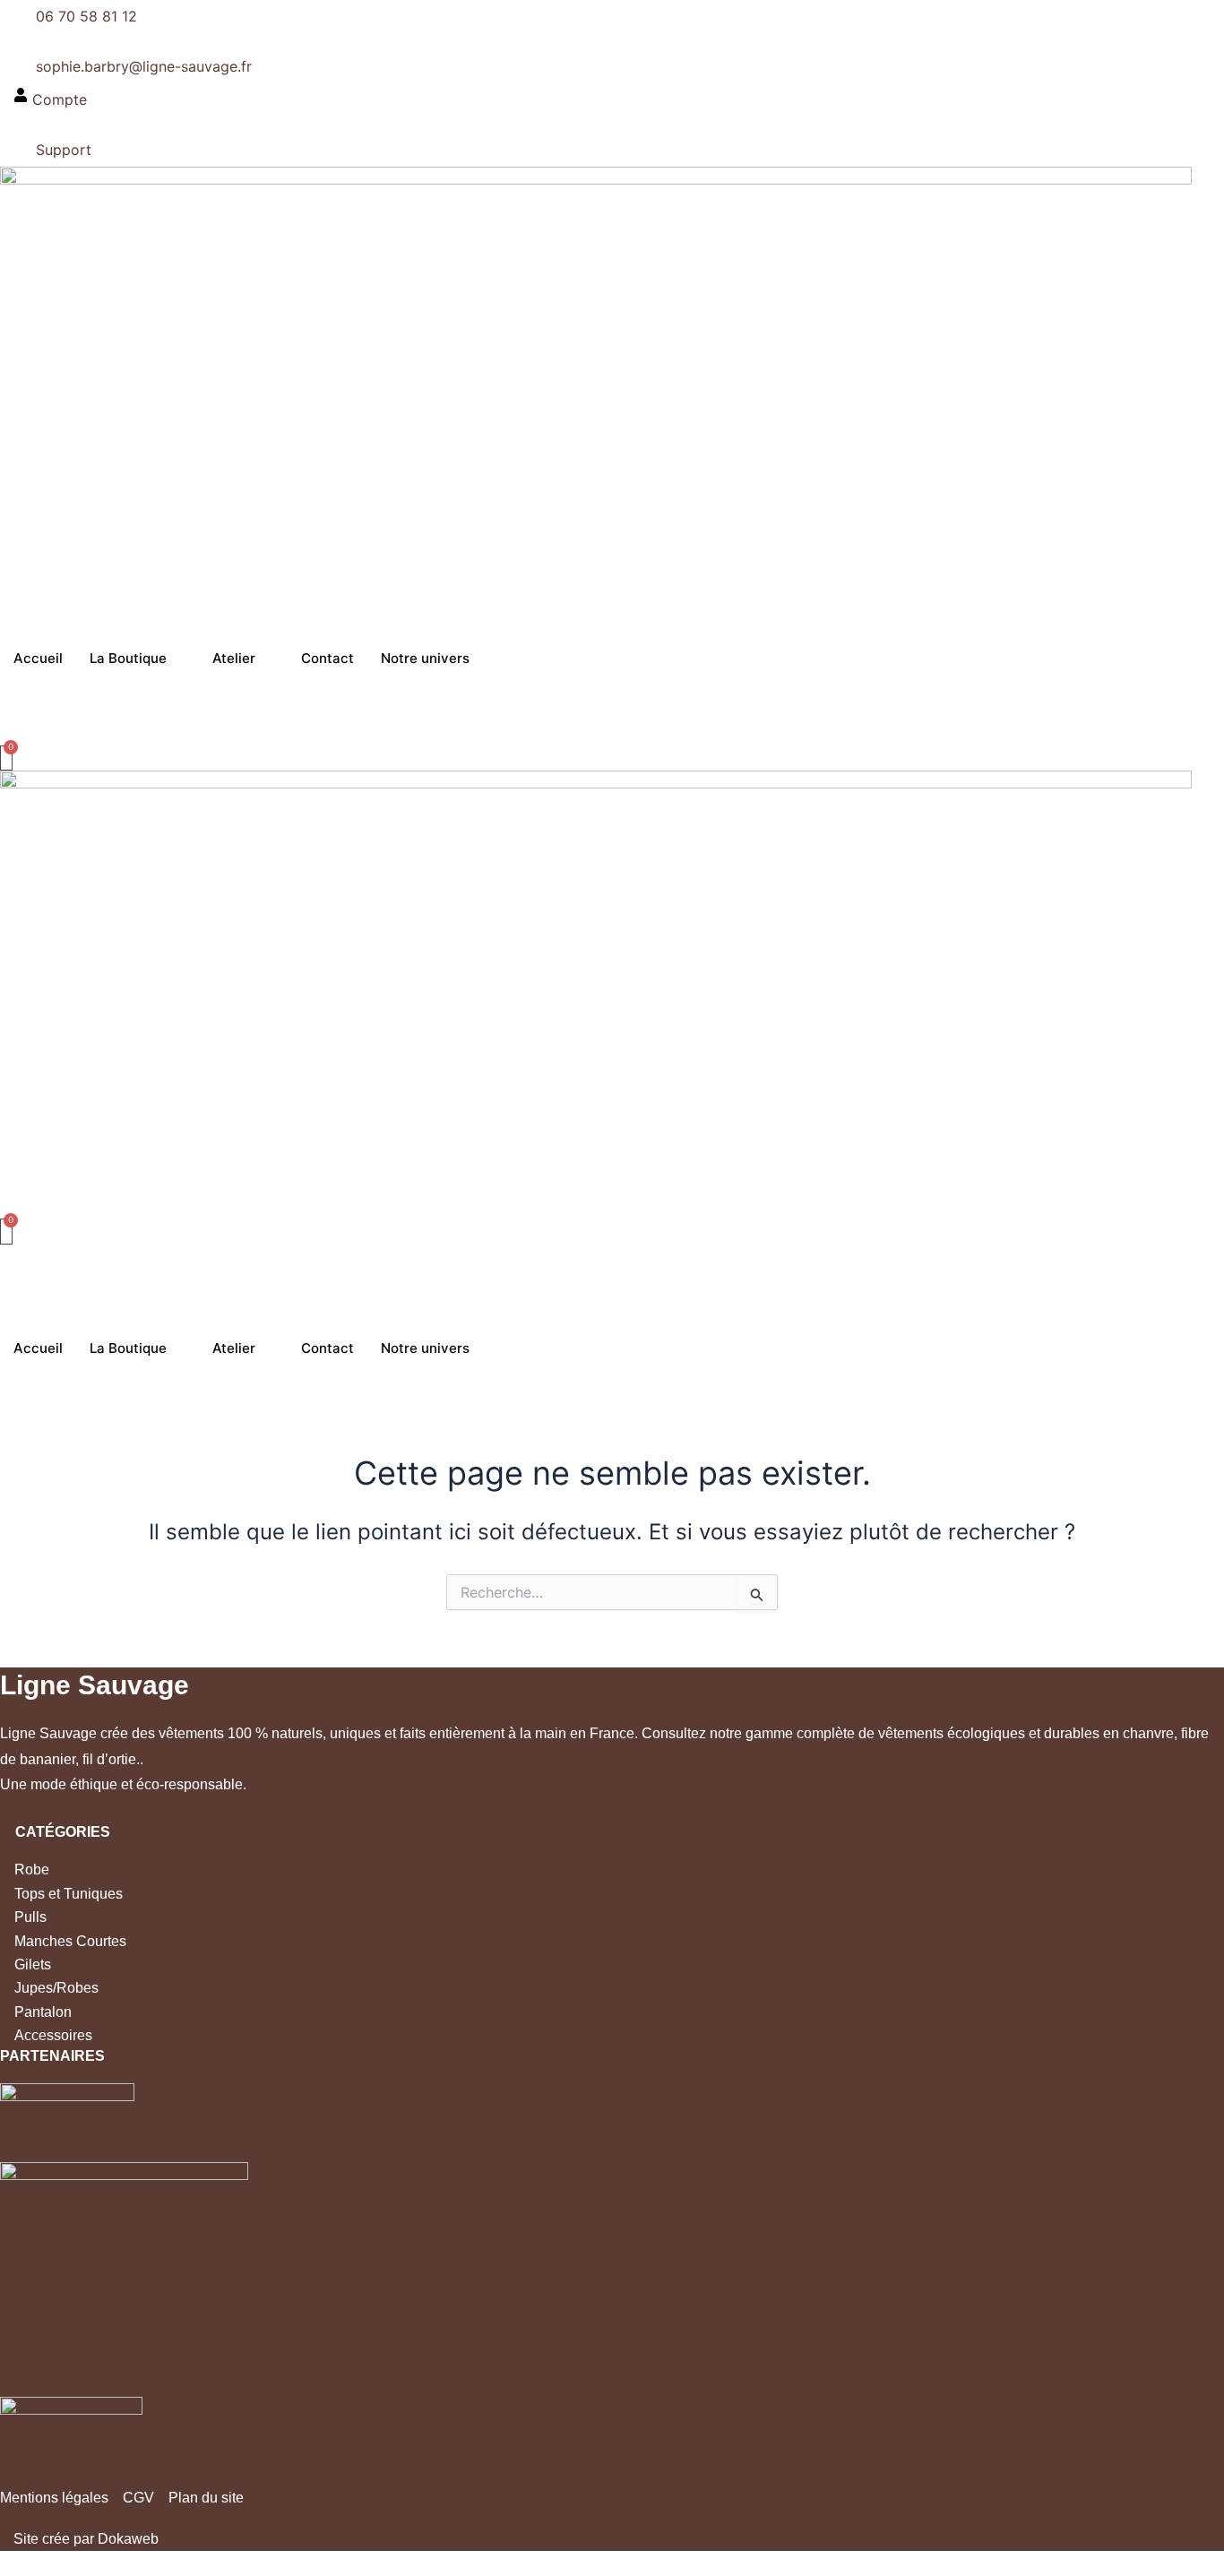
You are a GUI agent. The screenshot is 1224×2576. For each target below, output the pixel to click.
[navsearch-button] (5, 734)
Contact (328, 658)
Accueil (38, 658)
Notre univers (425, 658)
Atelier (234, 658)
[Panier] (6, 758)
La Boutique (128, 658)
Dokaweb (128, 2539)
